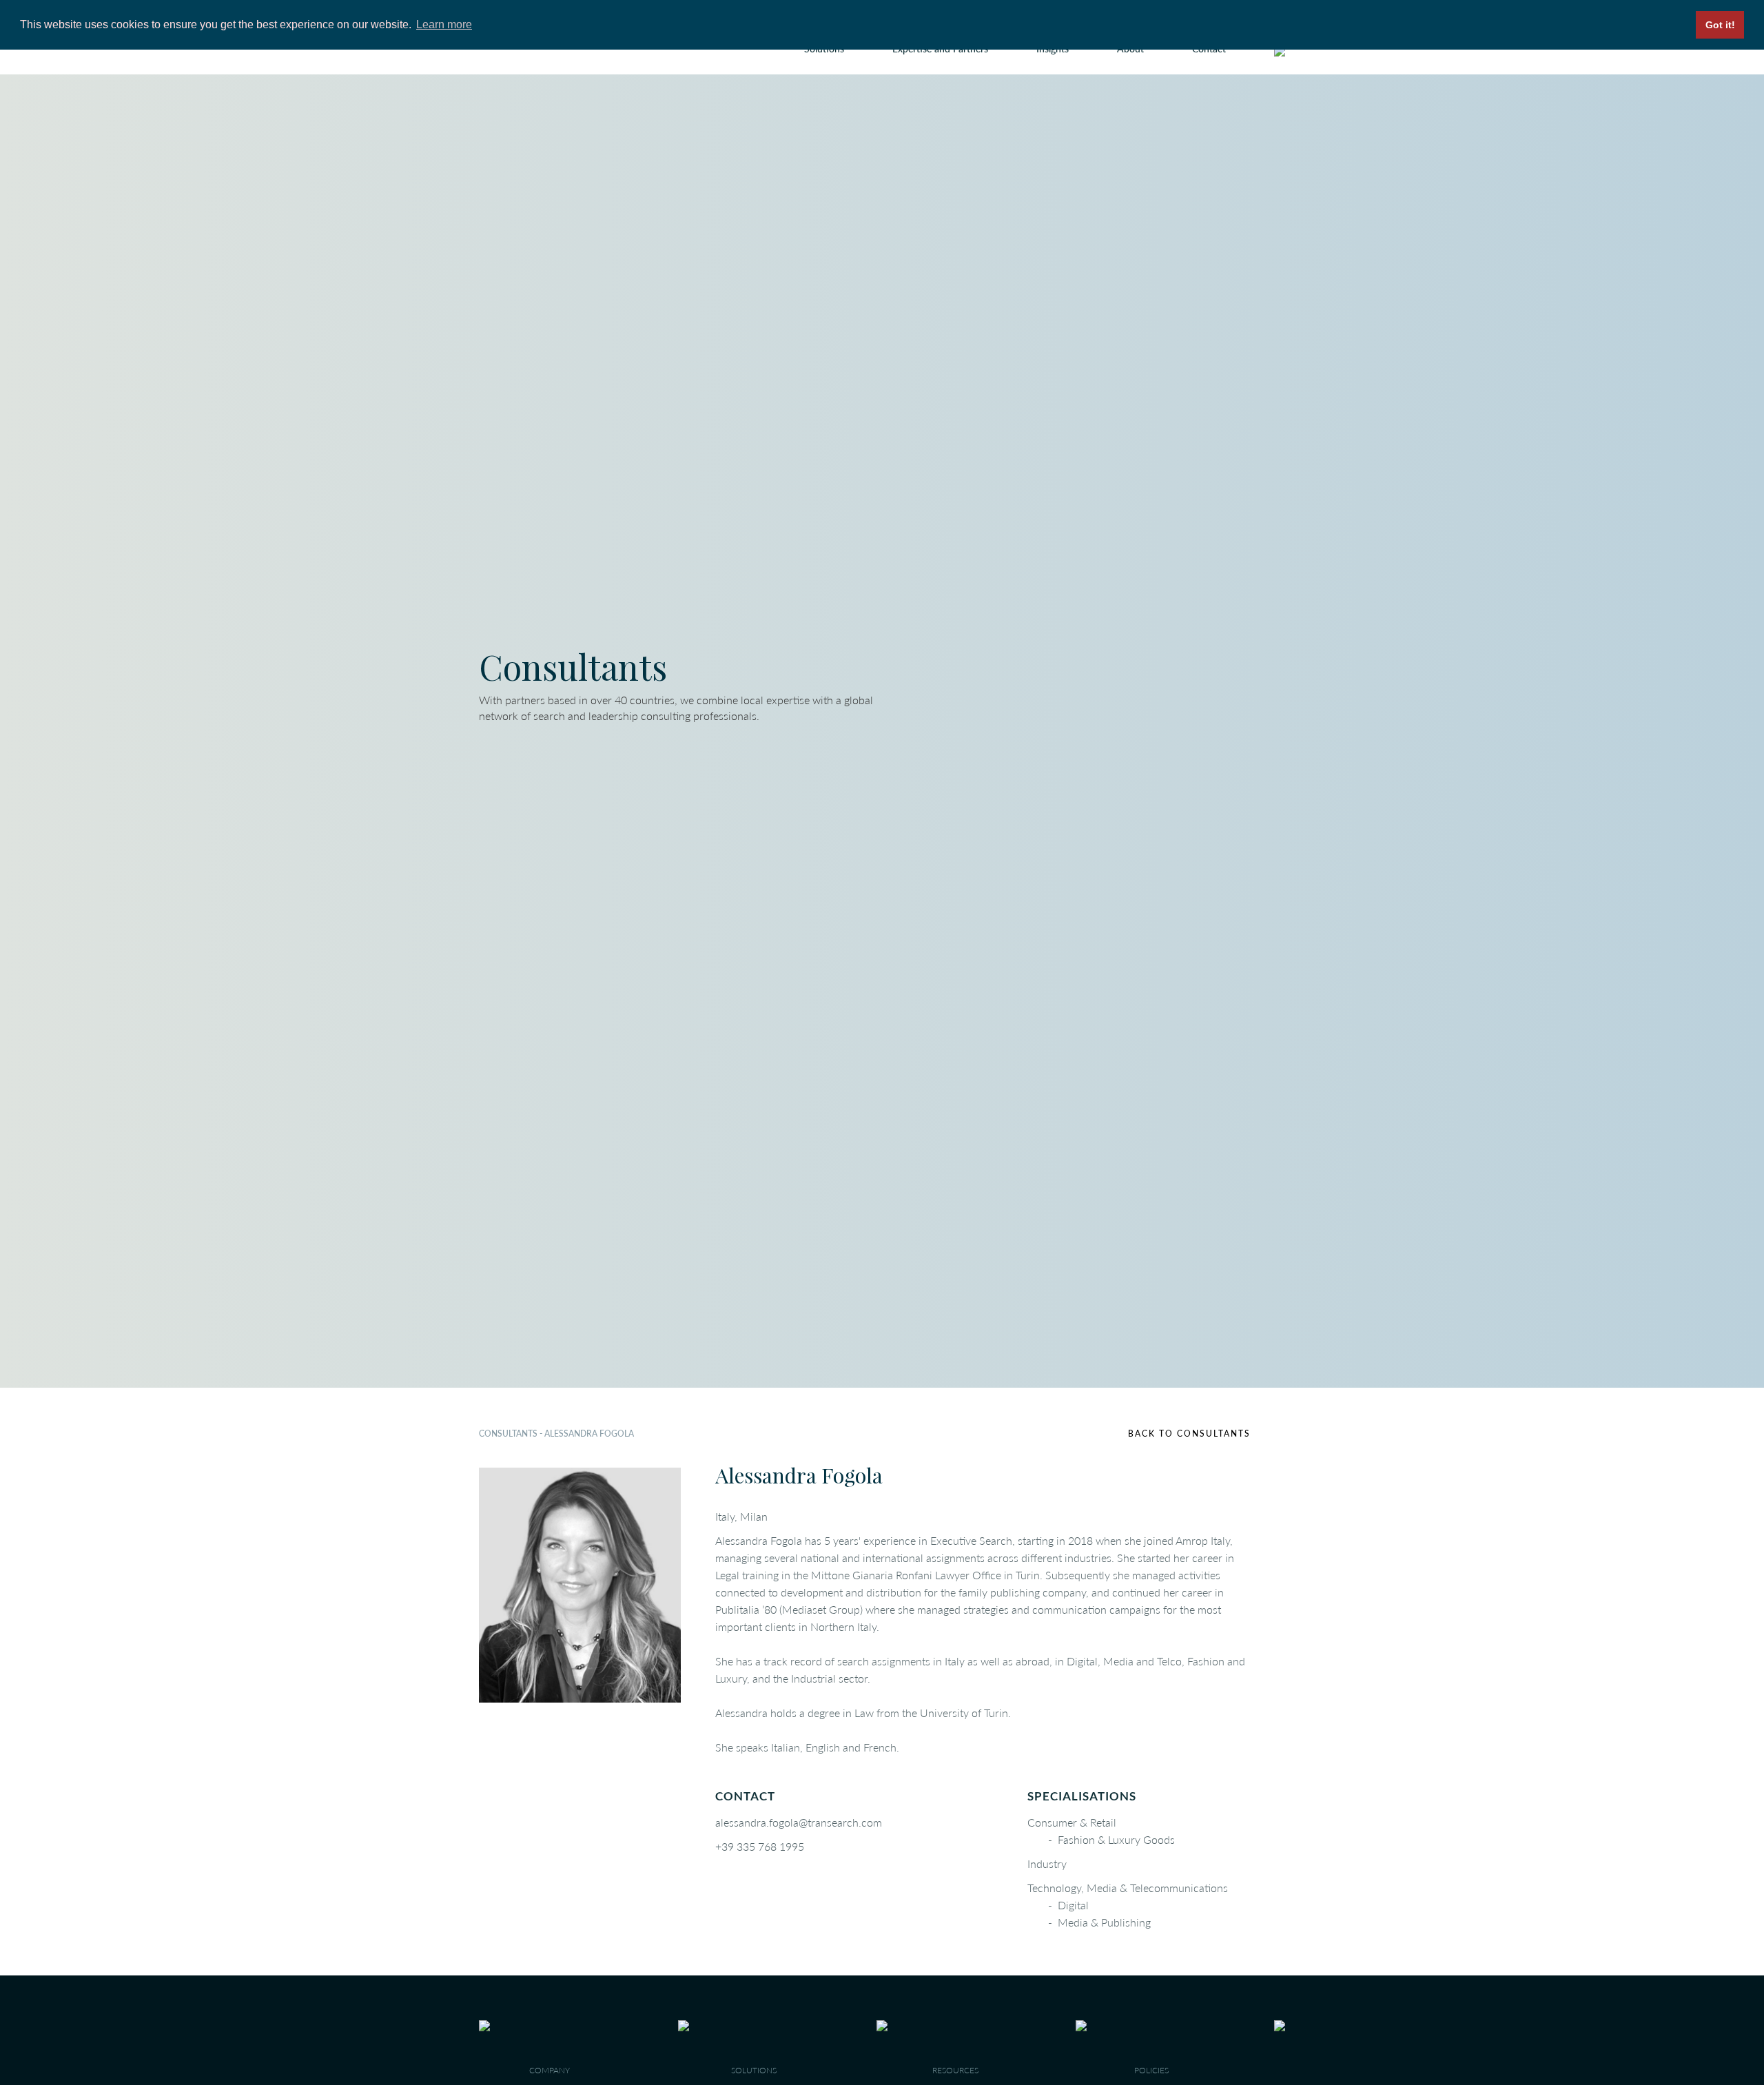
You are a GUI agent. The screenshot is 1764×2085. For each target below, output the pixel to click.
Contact (1209, 49)
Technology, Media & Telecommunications (1128, 1888)
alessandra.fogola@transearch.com (799, 1822)
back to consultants (1189, 1434)
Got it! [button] (1720, 25)
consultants (508, 1434)
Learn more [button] (444, 24)
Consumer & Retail (1072, 1822)
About (1130, 49)
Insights (1053, 49)
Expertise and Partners (940, 49)
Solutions (824, 49)
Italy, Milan (741, 1516)
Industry (1047, 1863)
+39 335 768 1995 (760, 1846)
